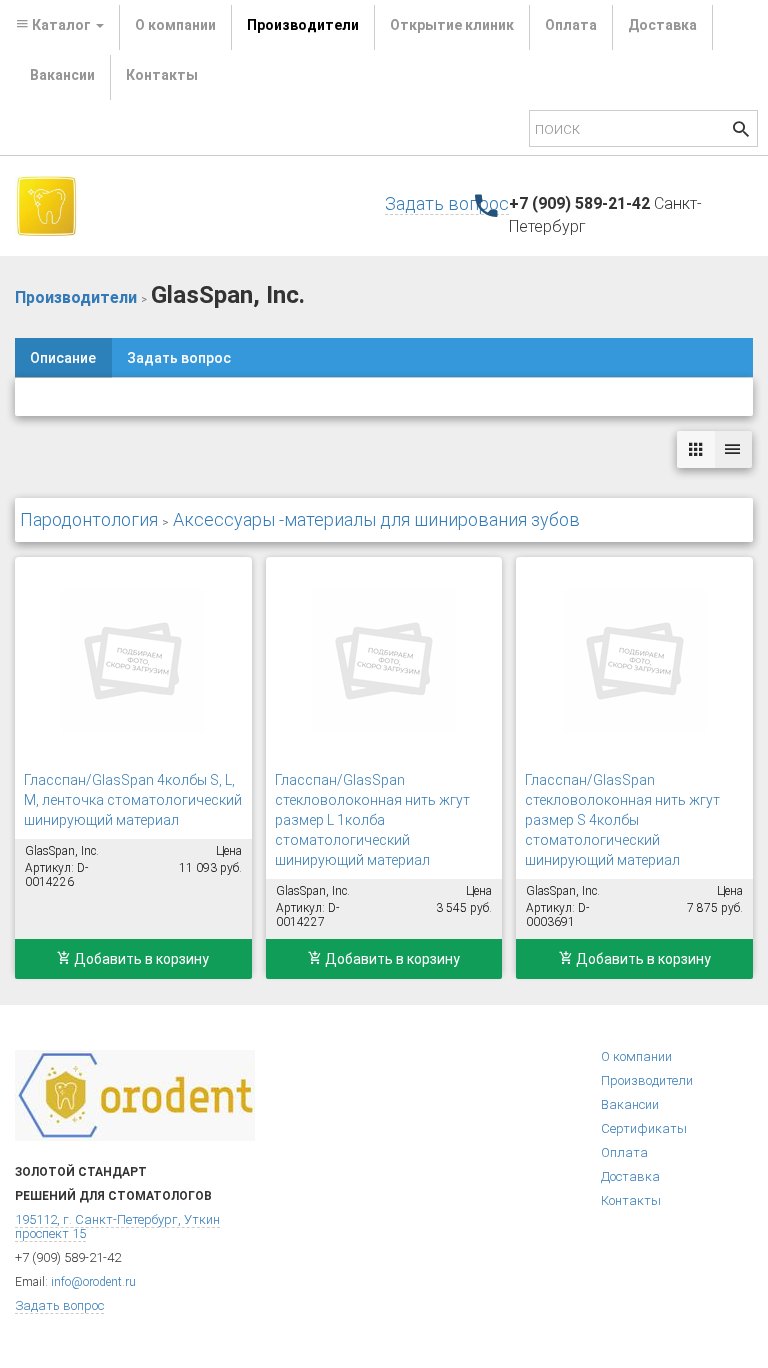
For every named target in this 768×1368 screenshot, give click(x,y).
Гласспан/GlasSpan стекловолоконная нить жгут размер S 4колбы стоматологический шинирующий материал (622, 820)
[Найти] (741, 131)
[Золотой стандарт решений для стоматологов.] (46, 205)
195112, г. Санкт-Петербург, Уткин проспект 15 (117, 1226)
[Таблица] (733, 449)
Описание (63, 358)
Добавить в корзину (140, 959)
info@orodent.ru (93, 1282)
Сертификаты (644, 1128)
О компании (175, 25)
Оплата (571, 25)
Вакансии (62, 75)
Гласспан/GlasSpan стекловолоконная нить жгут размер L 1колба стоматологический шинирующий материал (372, 820)
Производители (303, 25)
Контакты (162, 75)
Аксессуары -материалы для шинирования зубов (376, 519)
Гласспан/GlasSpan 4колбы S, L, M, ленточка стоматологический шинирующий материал (133, 800)
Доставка (662, 25)
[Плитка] (696, 449)
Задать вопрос (447, 203)
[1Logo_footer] (135, 1094)
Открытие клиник (452, 25)
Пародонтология (89, 519)
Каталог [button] (61, 25)
